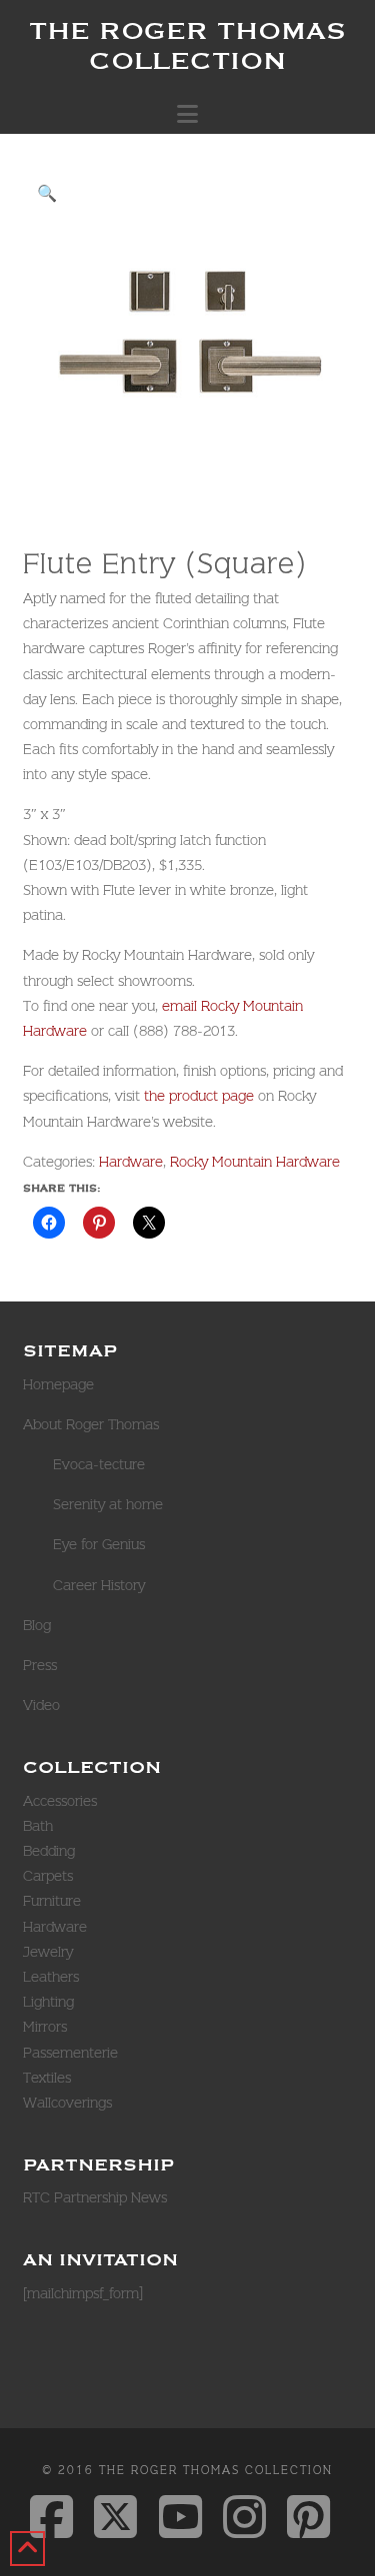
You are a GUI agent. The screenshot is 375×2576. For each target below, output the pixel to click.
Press (40, 1665)
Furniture (52, 1901)
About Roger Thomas (91, 1424)
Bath (38, 1826)
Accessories (60, 1801)
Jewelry (48, 1952)
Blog (37, 1625)
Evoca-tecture (99, 1464)
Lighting (48, 2002)
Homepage (58, 1384)
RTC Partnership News (95, 2197)
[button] (187, 114)
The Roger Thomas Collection (187, 45)
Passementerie (70, 2053)
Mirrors (45, 2027)
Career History (99, 1585)
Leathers (51, 1977)
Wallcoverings (67, 2103)
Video (41, 1705)
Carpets (48, 1876)
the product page (199, 1096)
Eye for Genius (99, 1544)
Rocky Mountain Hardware (255, 1162)
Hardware (131, 1162)
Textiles (47, 2078)
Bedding (49, 1851)
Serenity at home (108, 1504)
